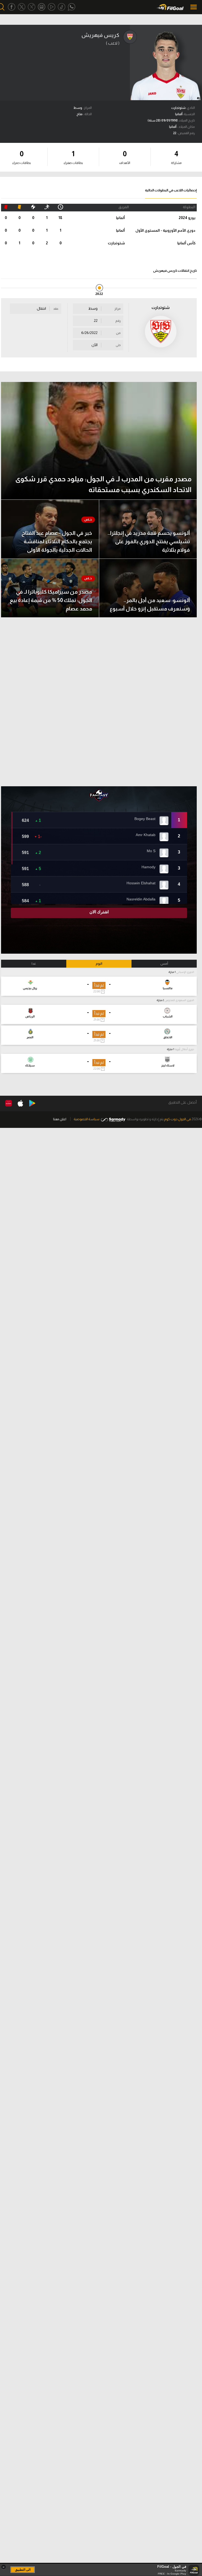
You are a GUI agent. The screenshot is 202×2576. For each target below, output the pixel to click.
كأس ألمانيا (186, 243)
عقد (56, 309)
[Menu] (194, 7)
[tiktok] (62, 7)
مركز (118, 309)
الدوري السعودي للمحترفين (179, 1000)
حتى (118, 345)
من (118, 333)
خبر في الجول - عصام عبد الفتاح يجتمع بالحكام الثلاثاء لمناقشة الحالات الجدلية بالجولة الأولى (57, 541)
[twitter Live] (32, 7)
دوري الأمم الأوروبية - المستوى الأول (165, 230)
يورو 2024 (187, 218)
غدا (34, 964)
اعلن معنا (60, 1119)
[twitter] (22, 7)
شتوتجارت (116, 243)
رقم (118, 321)
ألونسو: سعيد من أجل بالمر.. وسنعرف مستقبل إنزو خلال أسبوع (150, 604)
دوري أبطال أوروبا (184, 1049)
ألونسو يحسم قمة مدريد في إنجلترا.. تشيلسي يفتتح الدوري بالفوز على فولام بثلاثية (149, 541)
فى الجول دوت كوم (178, 1119)
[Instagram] (42, 7)
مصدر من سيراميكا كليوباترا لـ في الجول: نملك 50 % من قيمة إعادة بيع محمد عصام (51, 600)
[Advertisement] (99, 702)
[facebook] (12, 7)
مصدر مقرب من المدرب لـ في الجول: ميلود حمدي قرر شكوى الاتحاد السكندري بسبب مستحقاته (103, 484)
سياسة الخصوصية (87, 1119)
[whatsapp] (72, 7)
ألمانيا (120, 218)
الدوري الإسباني (185, 972)
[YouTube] (52, 7)
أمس (164, 964)
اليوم (99, 964)
